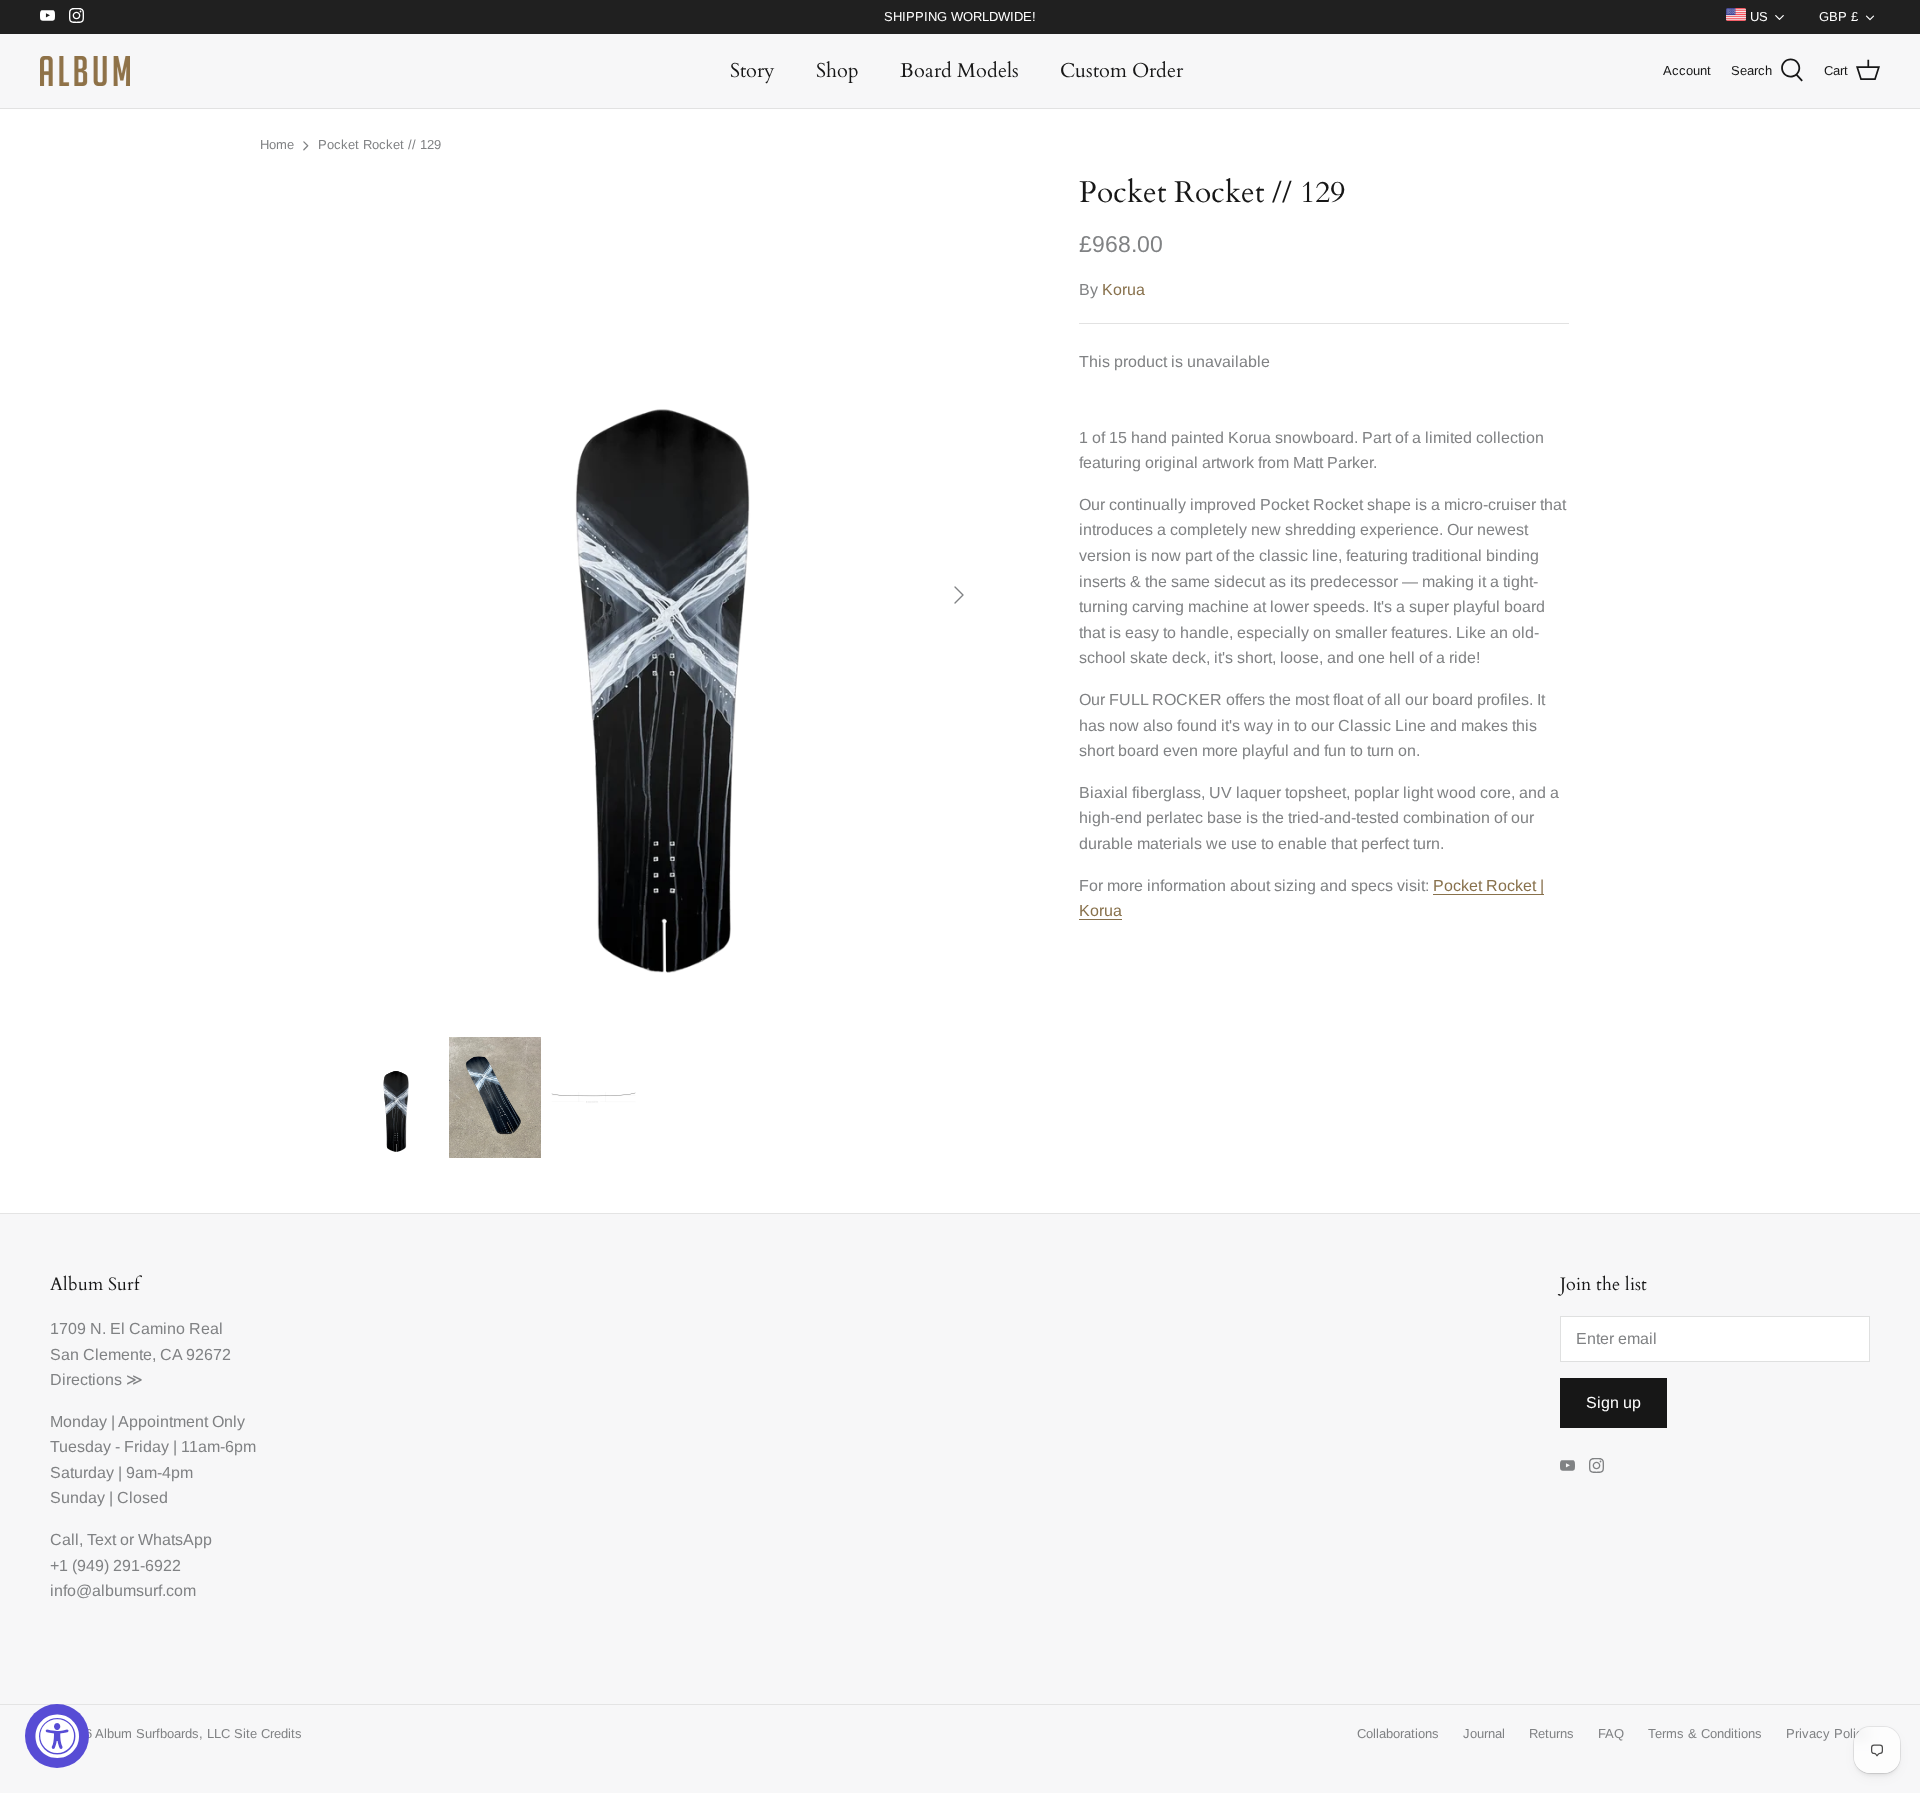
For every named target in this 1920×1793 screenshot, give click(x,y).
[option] (666, 595)
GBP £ (1838, 16)
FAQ (1611, 1733)
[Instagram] (76, 15)
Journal (1484, 1733)
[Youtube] (47, 15)
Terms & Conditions (1705, 1733)
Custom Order (1121, 70)
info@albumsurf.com (123, 1590)
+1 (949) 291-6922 (115, 1565)
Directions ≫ (96, 1379)
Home (277, 144)
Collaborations (1398, 1733)
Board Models (959, 70)
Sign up (1613, 1402)
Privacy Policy (1828, 1733)
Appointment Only (181, 1421)
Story (752, 70)
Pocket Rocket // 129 (379, 144)
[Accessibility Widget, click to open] (57, 1736)
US (1757, 16)
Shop (837, 70)
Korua (1123, 289)
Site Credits (268, 1733)
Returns (1551, 1733)
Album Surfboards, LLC (162, 1733)
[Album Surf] (85, 71)
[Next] (959, 595)
